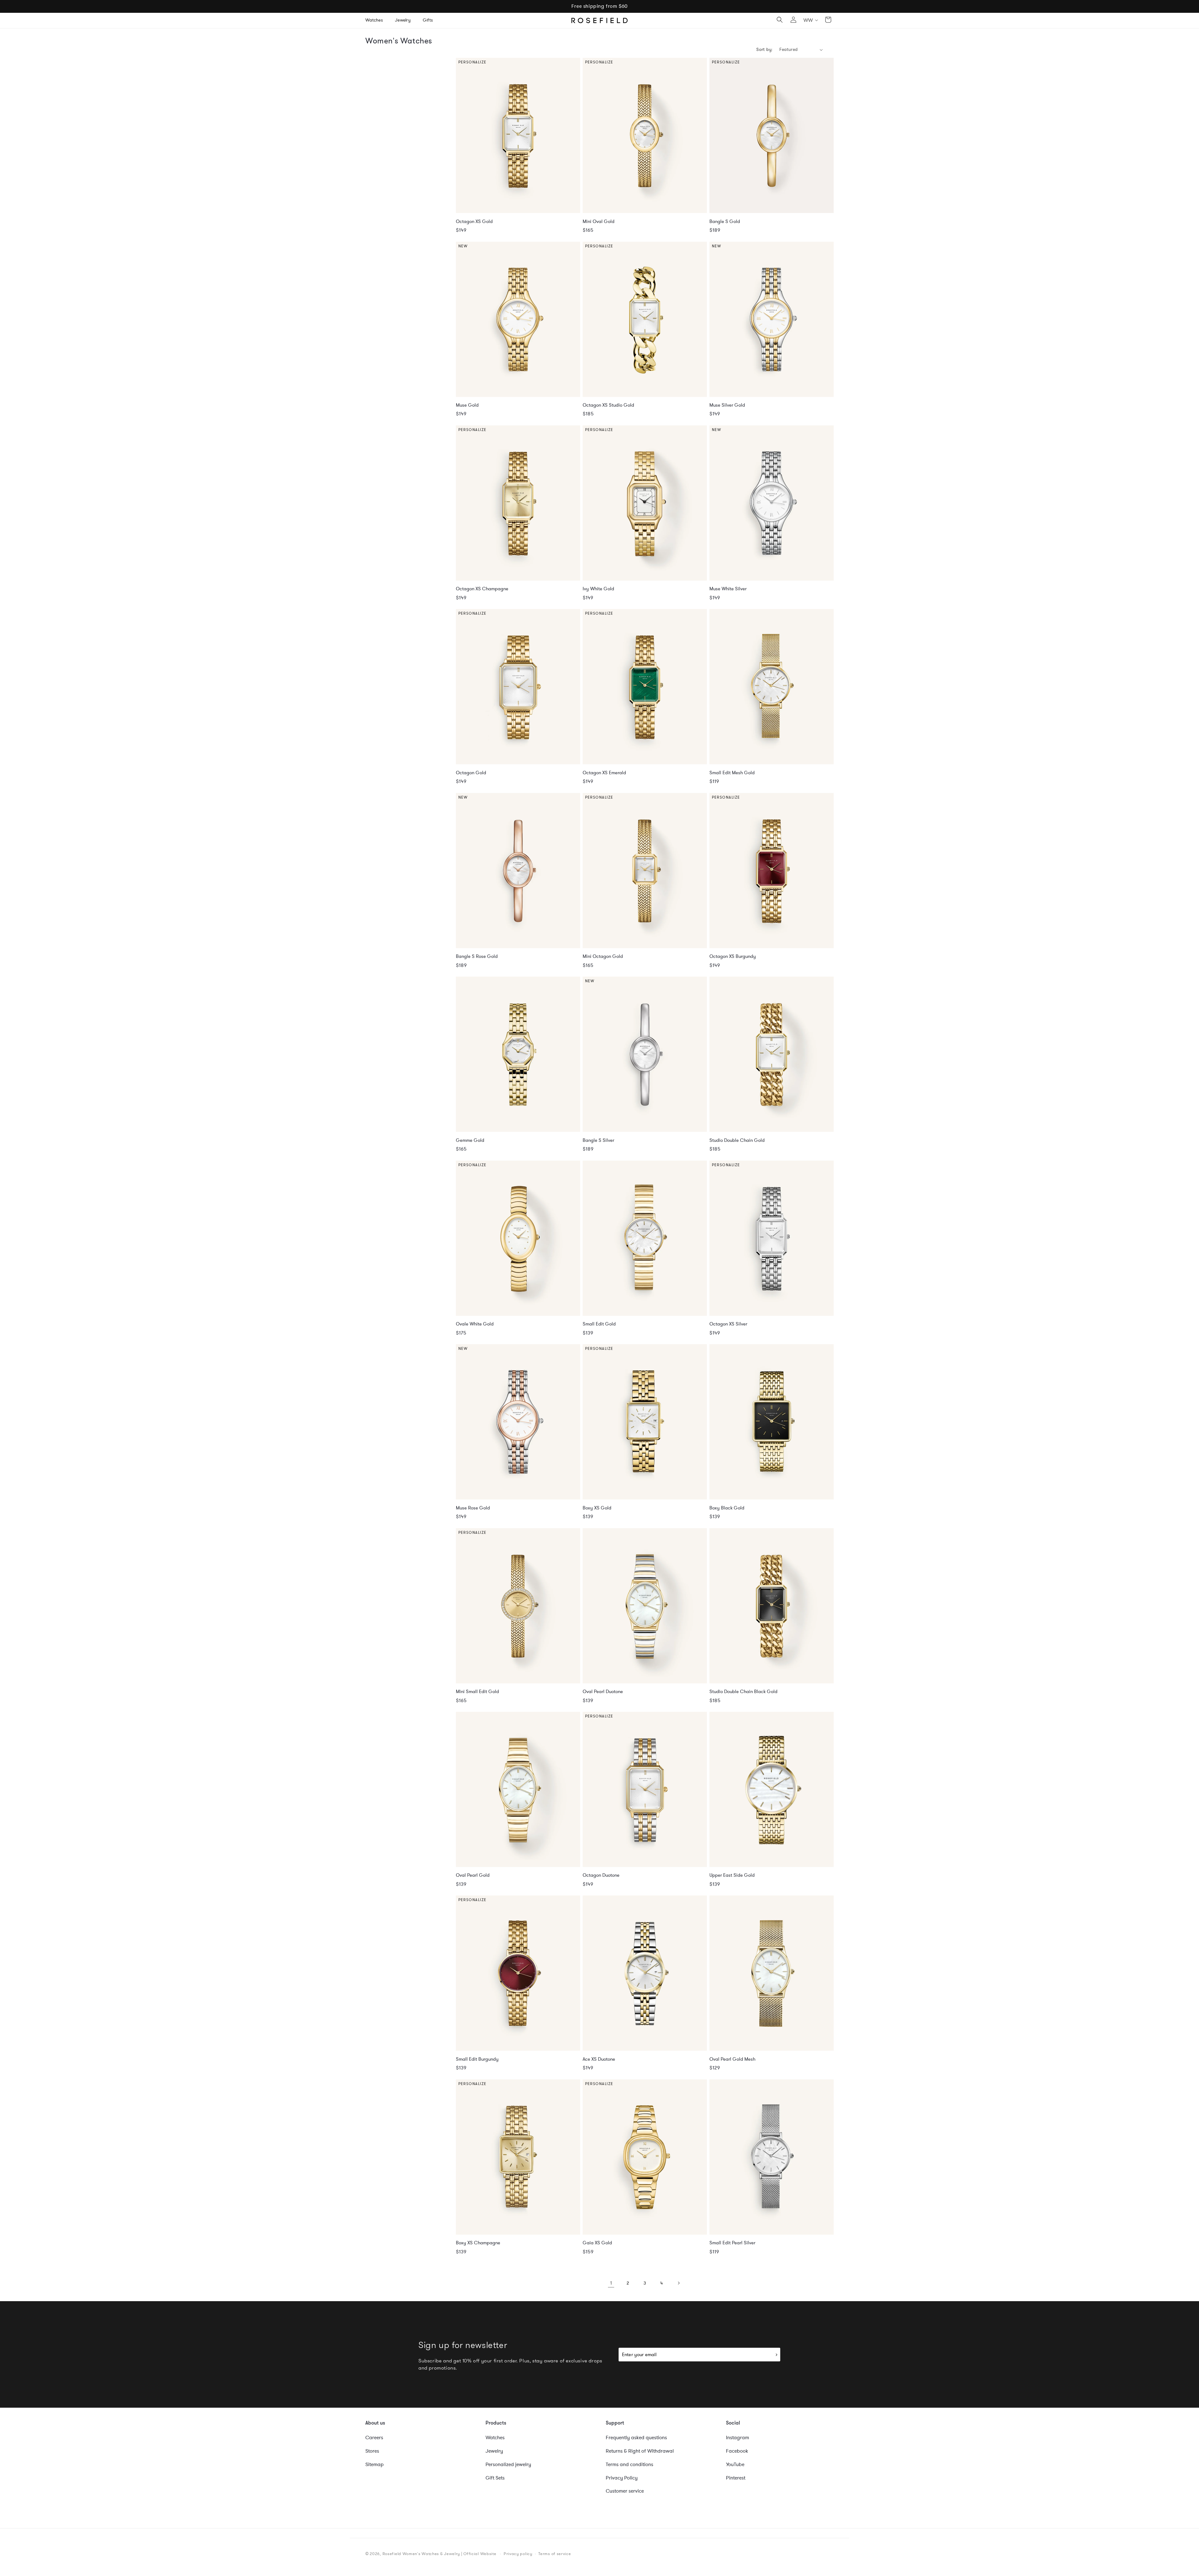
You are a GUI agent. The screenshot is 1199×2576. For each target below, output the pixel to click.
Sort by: (765, 50)
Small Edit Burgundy (477, 2059)
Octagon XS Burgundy (733, 956)
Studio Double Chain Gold (737, 1140)
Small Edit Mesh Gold (732, 773)
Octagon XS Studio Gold (608, 405)
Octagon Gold (471, 773)
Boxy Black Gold (727, 1508)
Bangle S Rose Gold (477, 956)
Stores (372, 2451)
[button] (376, 20)
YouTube (735, 2465)
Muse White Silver (728, 589)
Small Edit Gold (599, 1324)
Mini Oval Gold (599, 222)
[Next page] (678, 2283)
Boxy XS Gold (597, 1508)
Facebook (737, 2451)
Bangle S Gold (725, 222)
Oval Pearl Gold (473, 1875)
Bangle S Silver (598, 1140)
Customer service (625, 2491)
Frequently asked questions (636, 2438)
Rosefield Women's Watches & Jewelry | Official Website (439, 2554)
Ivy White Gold (598, 589)
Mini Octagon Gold (603, 956)
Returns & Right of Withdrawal (640, 2451)
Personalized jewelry (508, 2465)
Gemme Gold (470, 1140)
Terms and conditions (629, 2465)
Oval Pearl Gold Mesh (732, 2059)
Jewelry (494, 2451)
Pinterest (736, 2478)
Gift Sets (495, 2478)
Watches (495, 2438)
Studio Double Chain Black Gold (743, 1692)
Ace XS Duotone (599, 2059)
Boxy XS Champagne (478, 2243)
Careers (374, 2438)
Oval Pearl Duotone (603, 1692)
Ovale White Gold (475, 1324)
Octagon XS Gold (474, 222)
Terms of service (555, 2554)
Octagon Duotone (601, 1875)
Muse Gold (467, 405)
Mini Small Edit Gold (477, 1692)
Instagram (738, 2438)
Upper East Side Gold (732, 1875)
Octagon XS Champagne (482, 589)
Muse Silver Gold (727, 405)
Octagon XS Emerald (604, 773)
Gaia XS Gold (597, 2243)
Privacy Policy (622, 2478)
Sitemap (375, 2465)
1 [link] (611, 2283)
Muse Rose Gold (473, 1508)
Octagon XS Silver (728, 1324)
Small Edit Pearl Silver (732, 2243)
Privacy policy (518, 2554)
